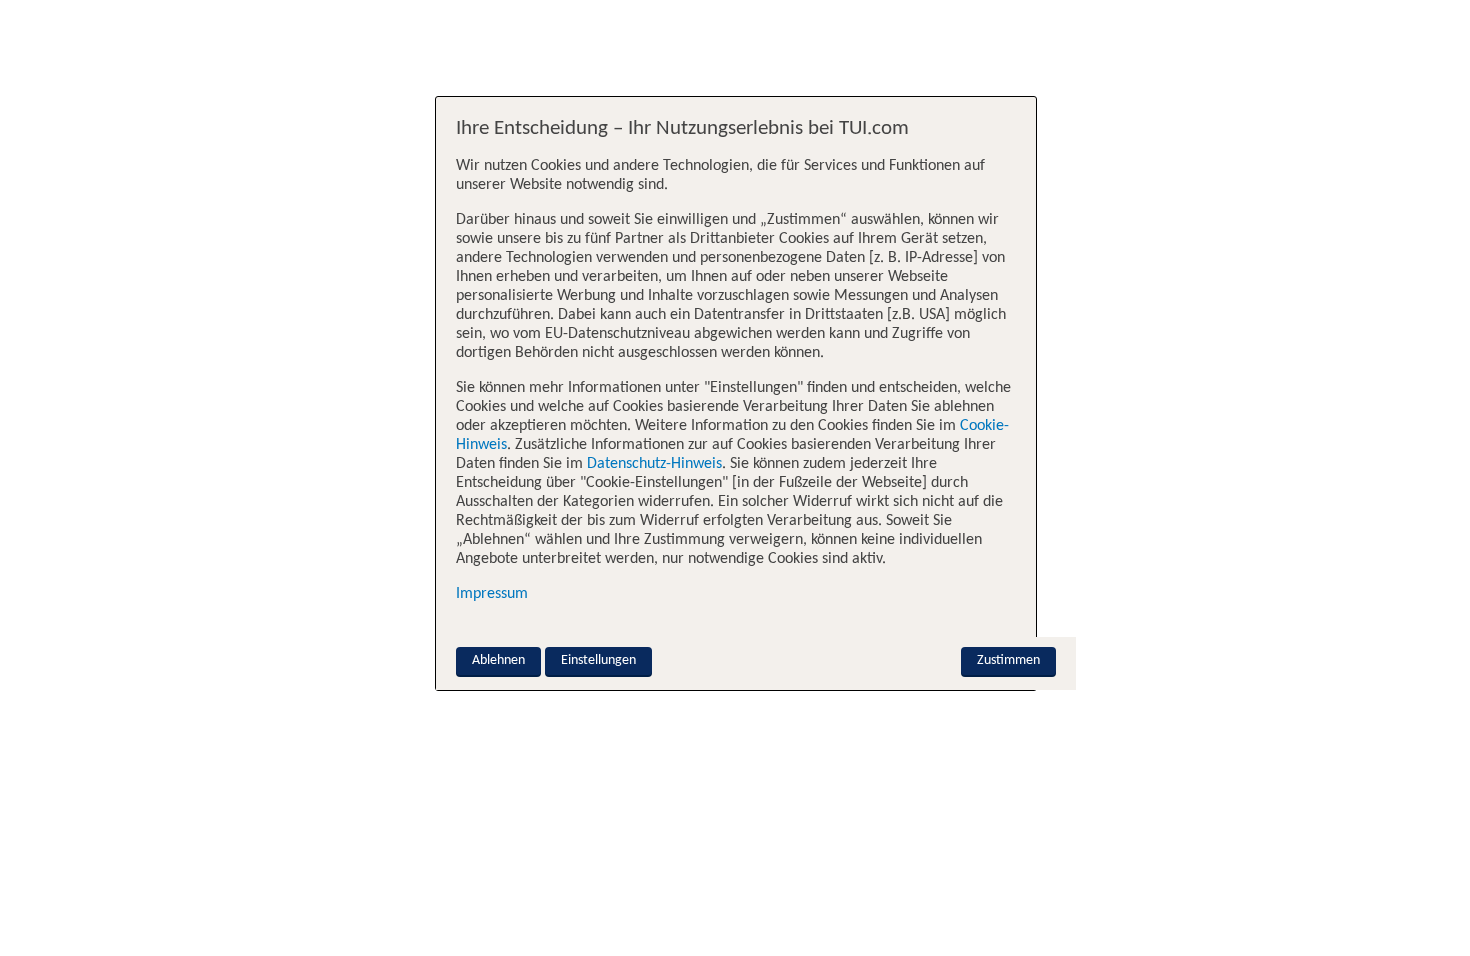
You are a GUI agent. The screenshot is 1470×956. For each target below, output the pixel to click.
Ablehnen (498, 660)
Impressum (492, 594)
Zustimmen (1008, 660)
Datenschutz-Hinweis (654, 464)
